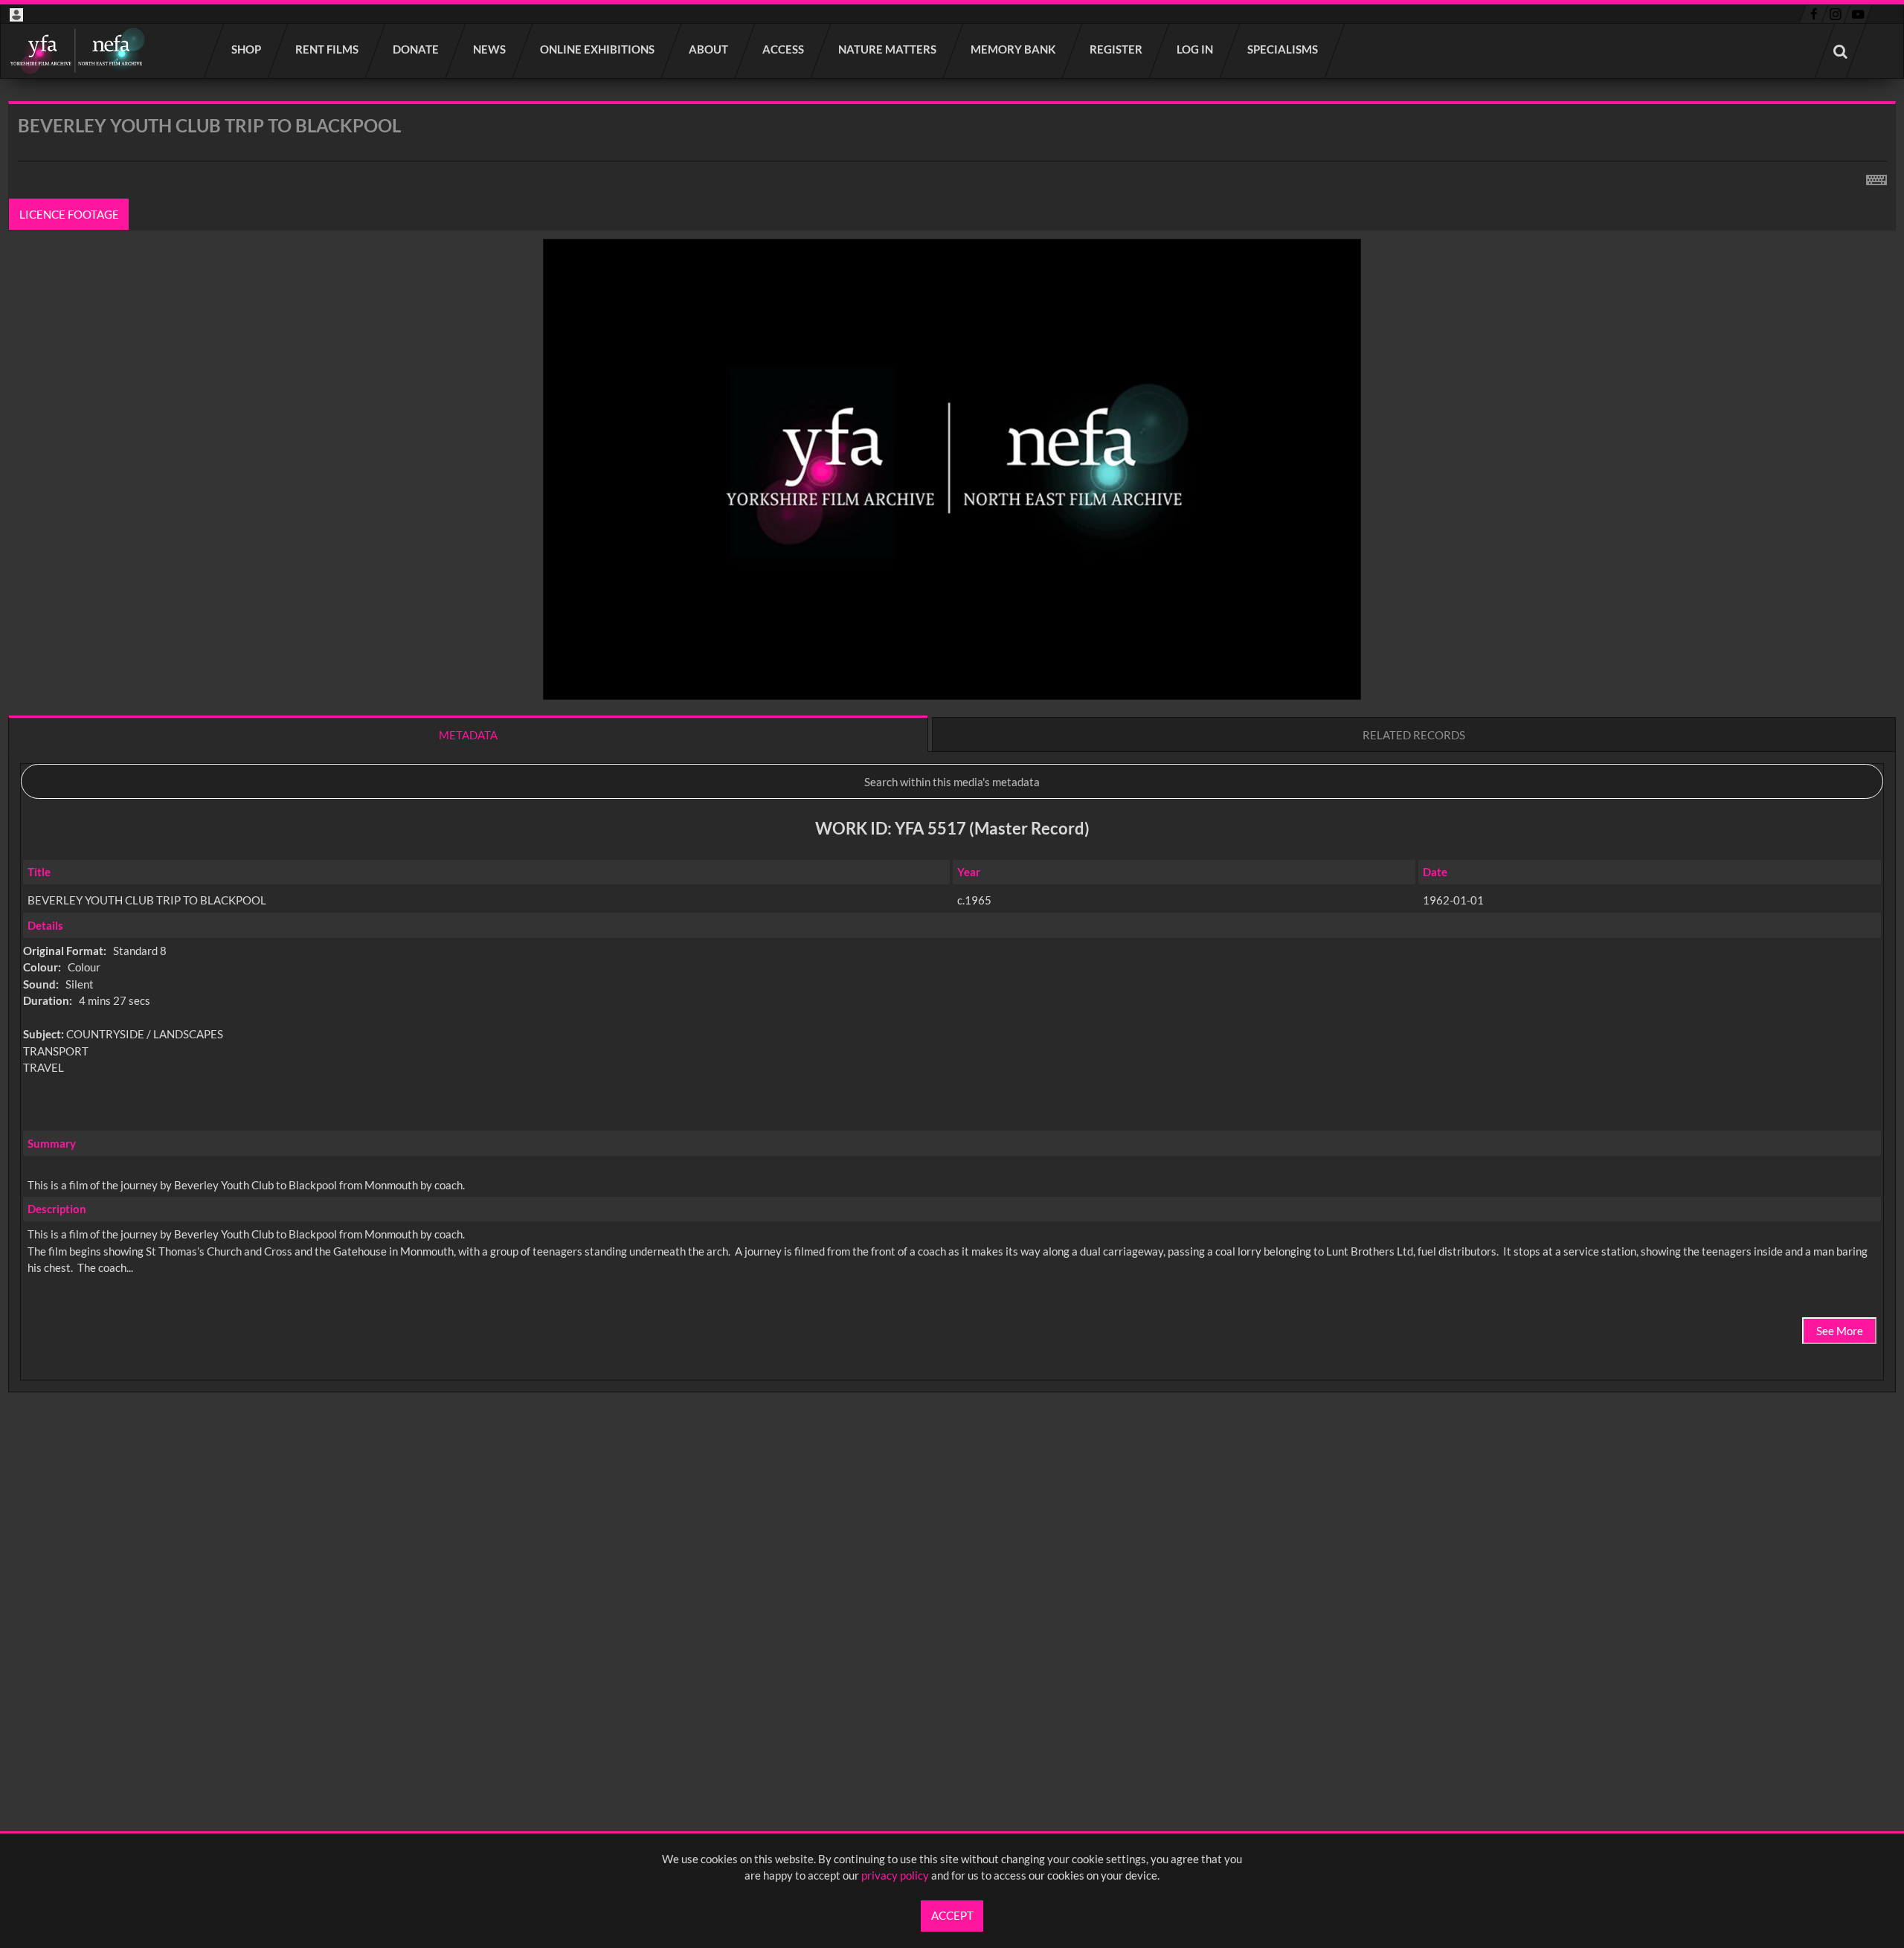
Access (784, 49)
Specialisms (1283, 49)
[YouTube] (1858, 14)
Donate (416, 49)
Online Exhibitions (598, 49)
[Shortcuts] (1876, 177)
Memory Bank (1014, 49)
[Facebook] (1814, 14)
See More (1840, 1331)
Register (1117, 49)
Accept (952, 1915)
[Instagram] (1836, 14)
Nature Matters (888, 49)
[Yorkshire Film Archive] (77, 51)
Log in (1196, 49)
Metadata (468, 735)
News (490, 49)
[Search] (1841, 51)
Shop (247, 49)
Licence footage (69, 214)
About (709, 49)
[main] (952, 786)
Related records (1414, 735)
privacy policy (895, 1875)
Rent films (328, 49)
